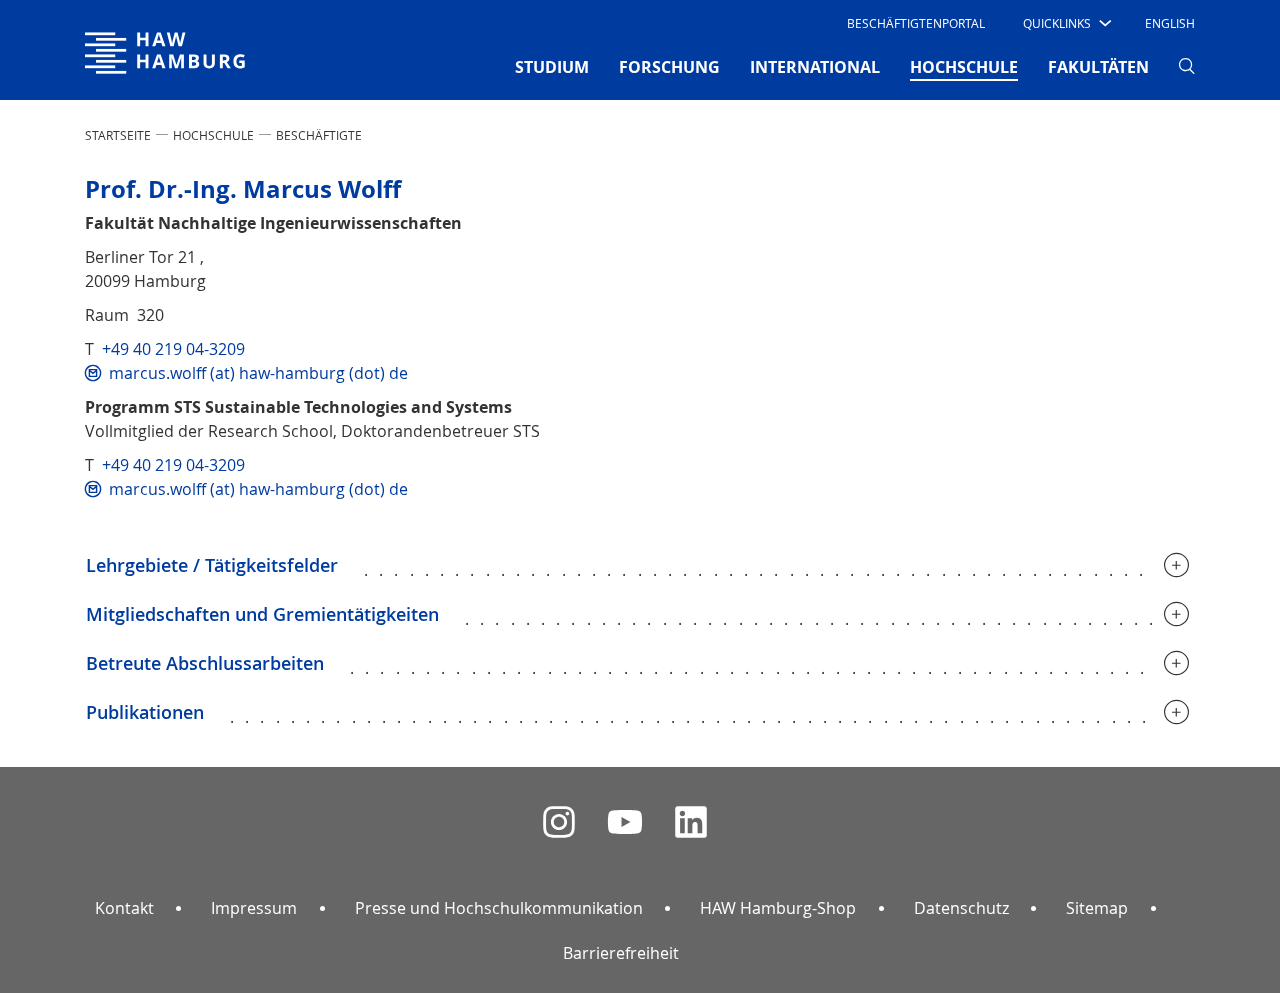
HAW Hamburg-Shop (778, 908)
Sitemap (1097, 908)
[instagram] (559, 822)
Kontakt (124, 908)
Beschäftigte (319, 135)
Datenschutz (961, 908)
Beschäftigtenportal (916, 23)
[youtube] (625, 822)
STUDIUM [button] (552, 67)
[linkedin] (691, 822)
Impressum (254, 908)
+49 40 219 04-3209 (173, 349)
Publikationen (145, 712)
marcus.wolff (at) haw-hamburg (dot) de (258, 373)
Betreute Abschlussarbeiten (205, 663)
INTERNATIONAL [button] (815, 67)
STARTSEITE (118, 135)
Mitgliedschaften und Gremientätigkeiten (262, 614)
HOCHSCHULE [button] (964, 66)
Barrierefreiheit (621, 953)
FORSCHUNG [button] (669, 67)
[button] (1065, 23)
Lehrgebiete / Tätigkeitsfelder (212, 565)
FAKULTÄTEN (1098, 67)
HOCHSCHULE (213, 135)
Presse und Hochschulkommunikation (499, 908)
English (1170, 23)
